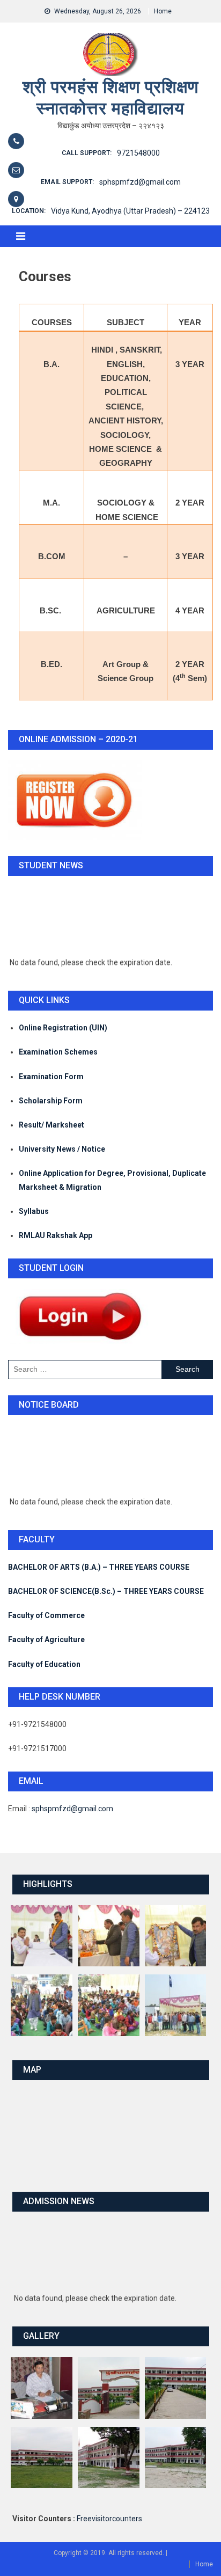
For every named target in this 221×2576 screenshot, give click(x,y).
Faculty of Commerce (46, 1615)
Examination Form (51, 1077)
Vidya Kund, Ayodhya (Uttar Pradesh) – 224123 (130, 211)
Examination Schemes (58, 1052)
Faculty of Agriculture (46, 1640)
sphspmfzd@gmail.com (140, 182)
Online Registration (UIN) (63, 1028)
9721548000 (138, 153)
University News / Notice (62, 1149)
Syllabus (34, 1211)
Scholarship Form (51, 1101)
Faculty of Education (44, 1664)
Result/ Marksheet (51, 1125)
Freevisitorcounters (109, 2519)
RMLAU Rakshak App (56, 1235)
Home (163, 11)
